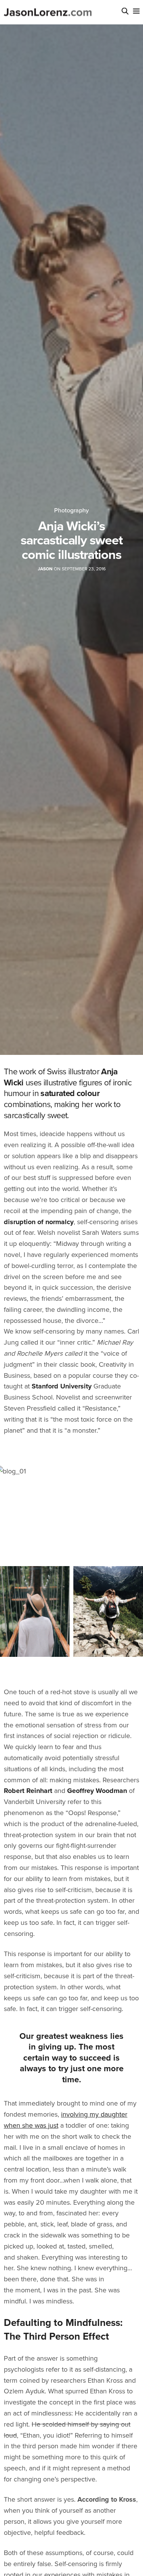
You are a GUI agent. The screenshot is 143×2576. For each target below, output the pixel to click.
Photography (71, 510)
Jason (45, 569)
